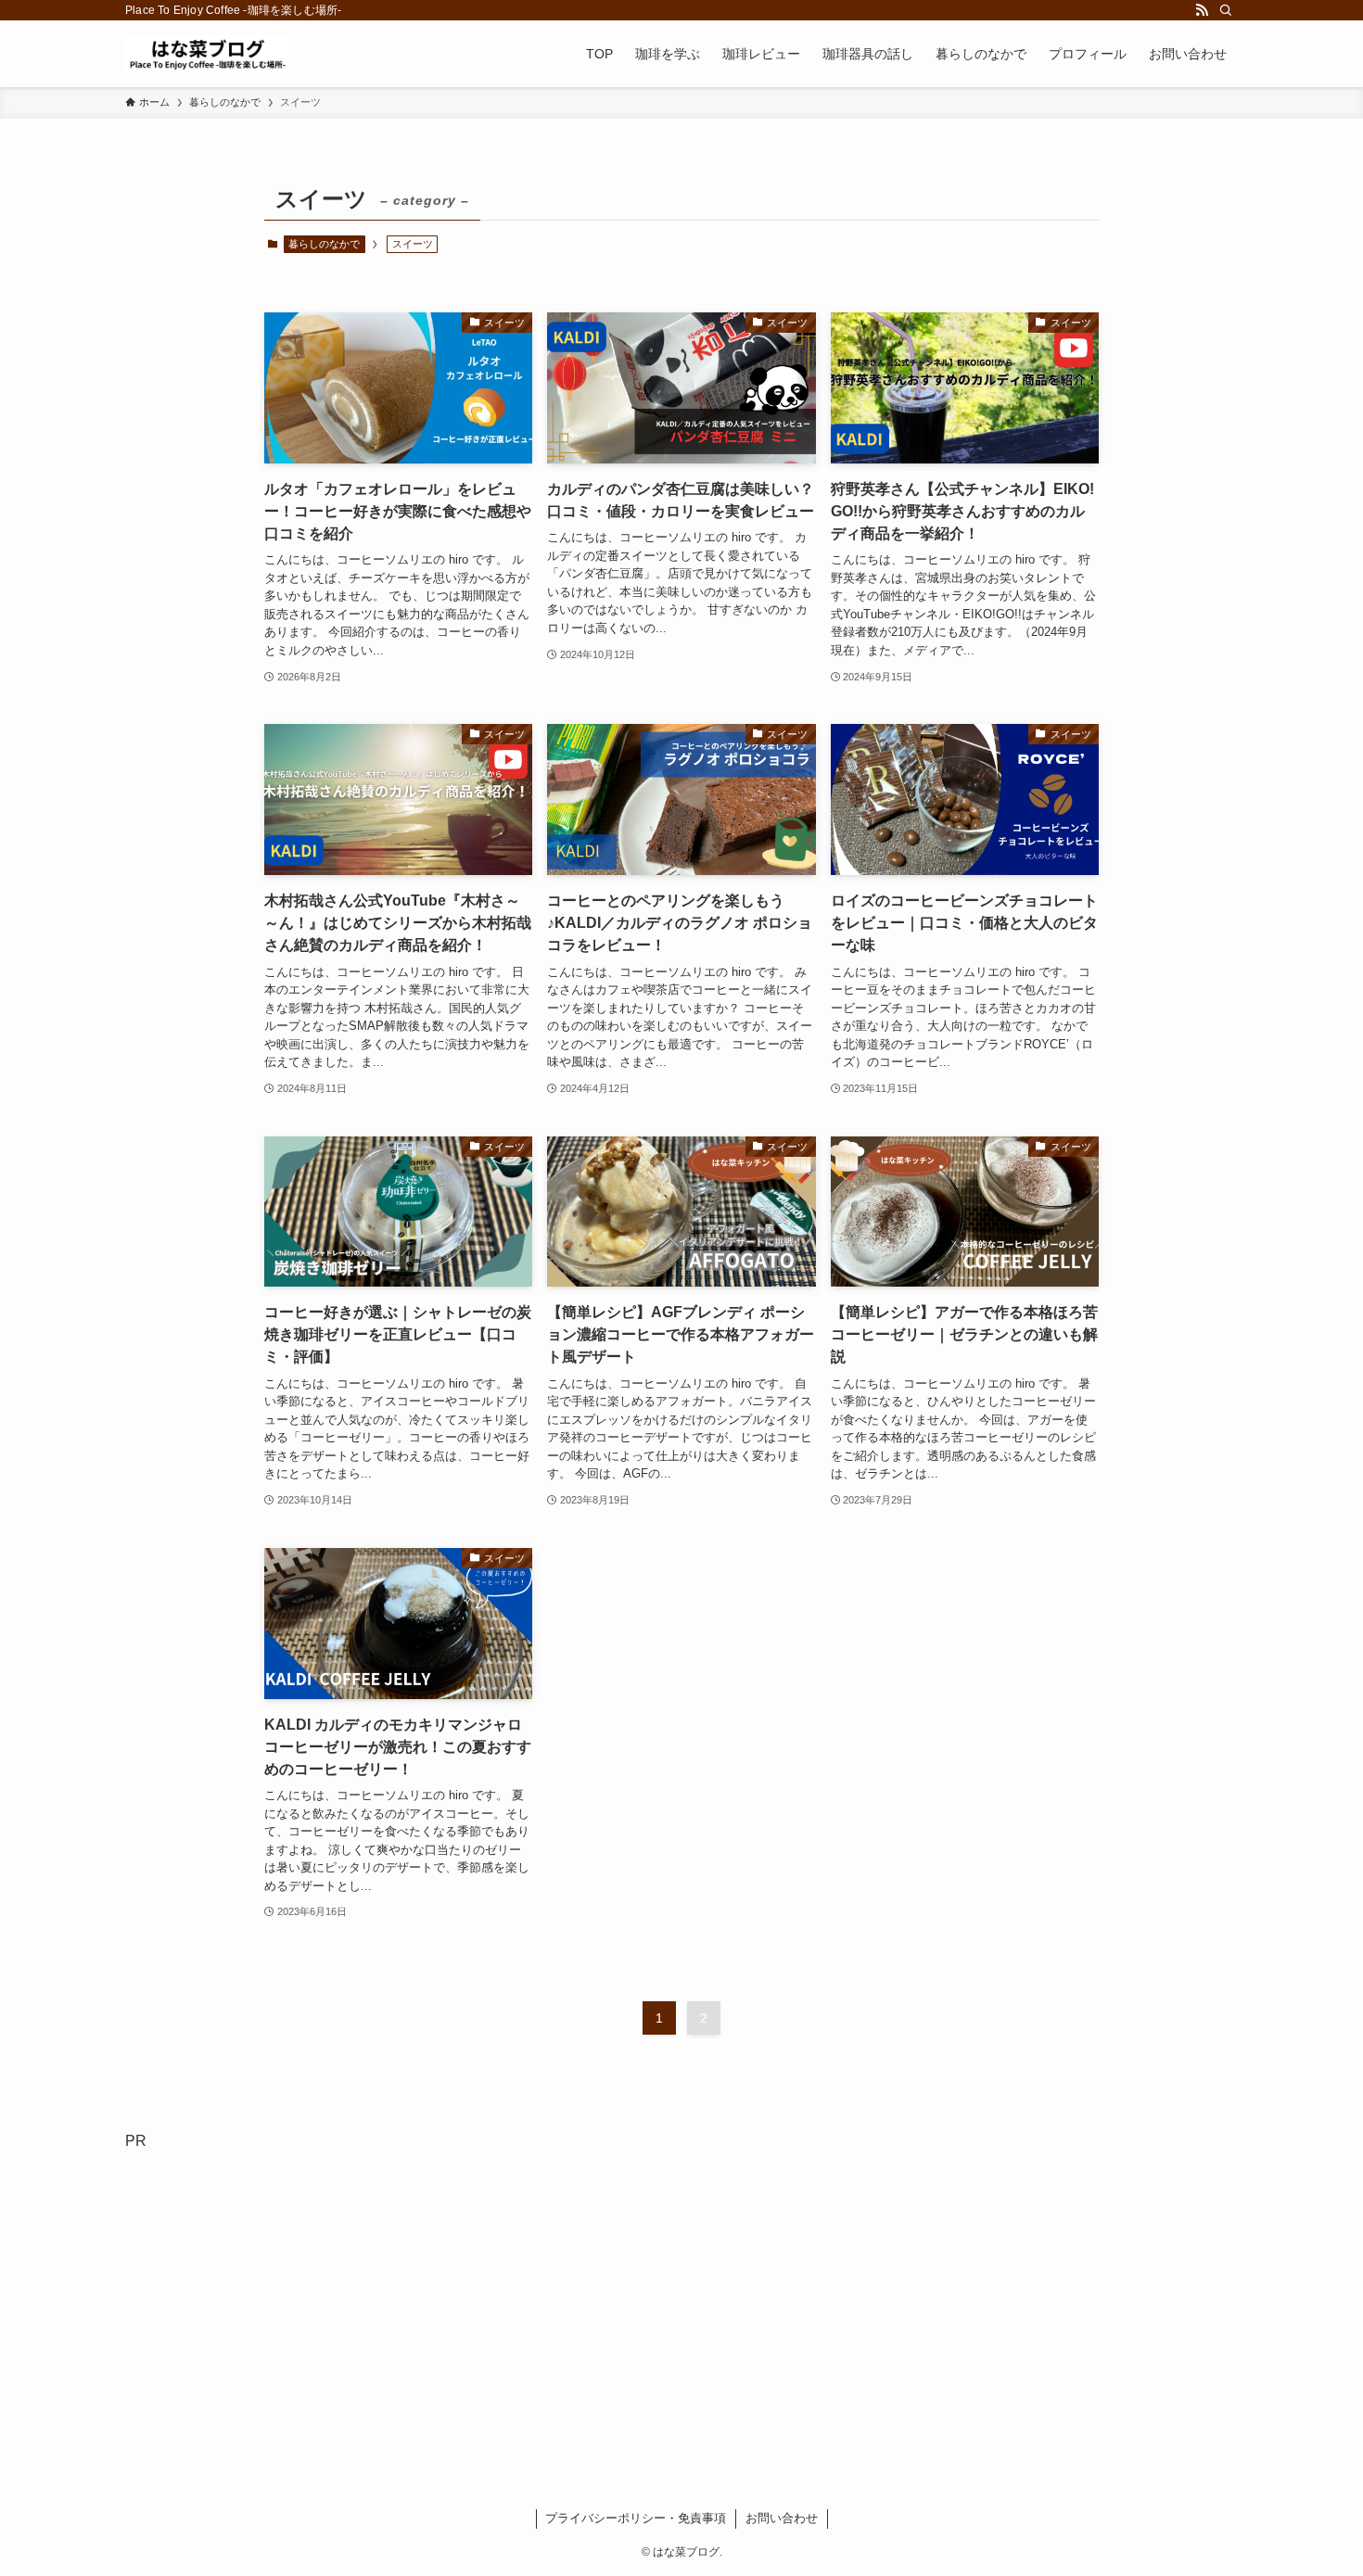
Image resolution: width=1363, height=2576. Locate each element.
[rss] (1202, 10)
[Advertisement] (681, 2313)
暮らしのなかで (324, 244)
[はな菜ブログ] (208, 54)
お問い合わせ (782, 2518)
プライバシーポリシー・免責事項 (636, 2518)
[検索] (1226, 10)
